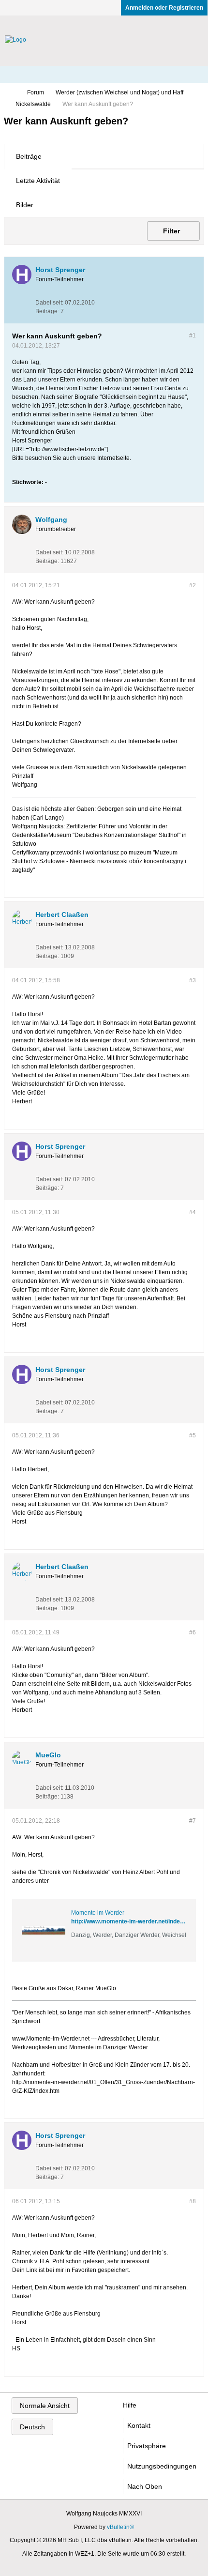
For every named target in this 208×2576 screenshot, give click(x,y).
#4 (193, 1212)
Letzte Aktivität (38, 181)
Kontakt (139, 2425)
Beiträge (29, 156)
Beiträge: (47, 311)
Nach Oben (145, 2486)
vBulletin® (120, 2527)
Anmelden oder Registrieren (164, 8)
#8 (193, 2201)
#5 (193, 1435)
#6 (193, 1632)
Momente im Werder (98, 1913)
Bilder (25, 205)
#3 (193, 980)
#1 (193, 335)
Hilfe (130, 2405)
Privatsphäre (147, 2446)
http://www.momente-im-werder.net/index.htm (133, 1921)
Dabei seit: (49, 303)
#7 (193, 1821)
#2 (193, 585)
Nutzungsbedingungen (162, 2466)
